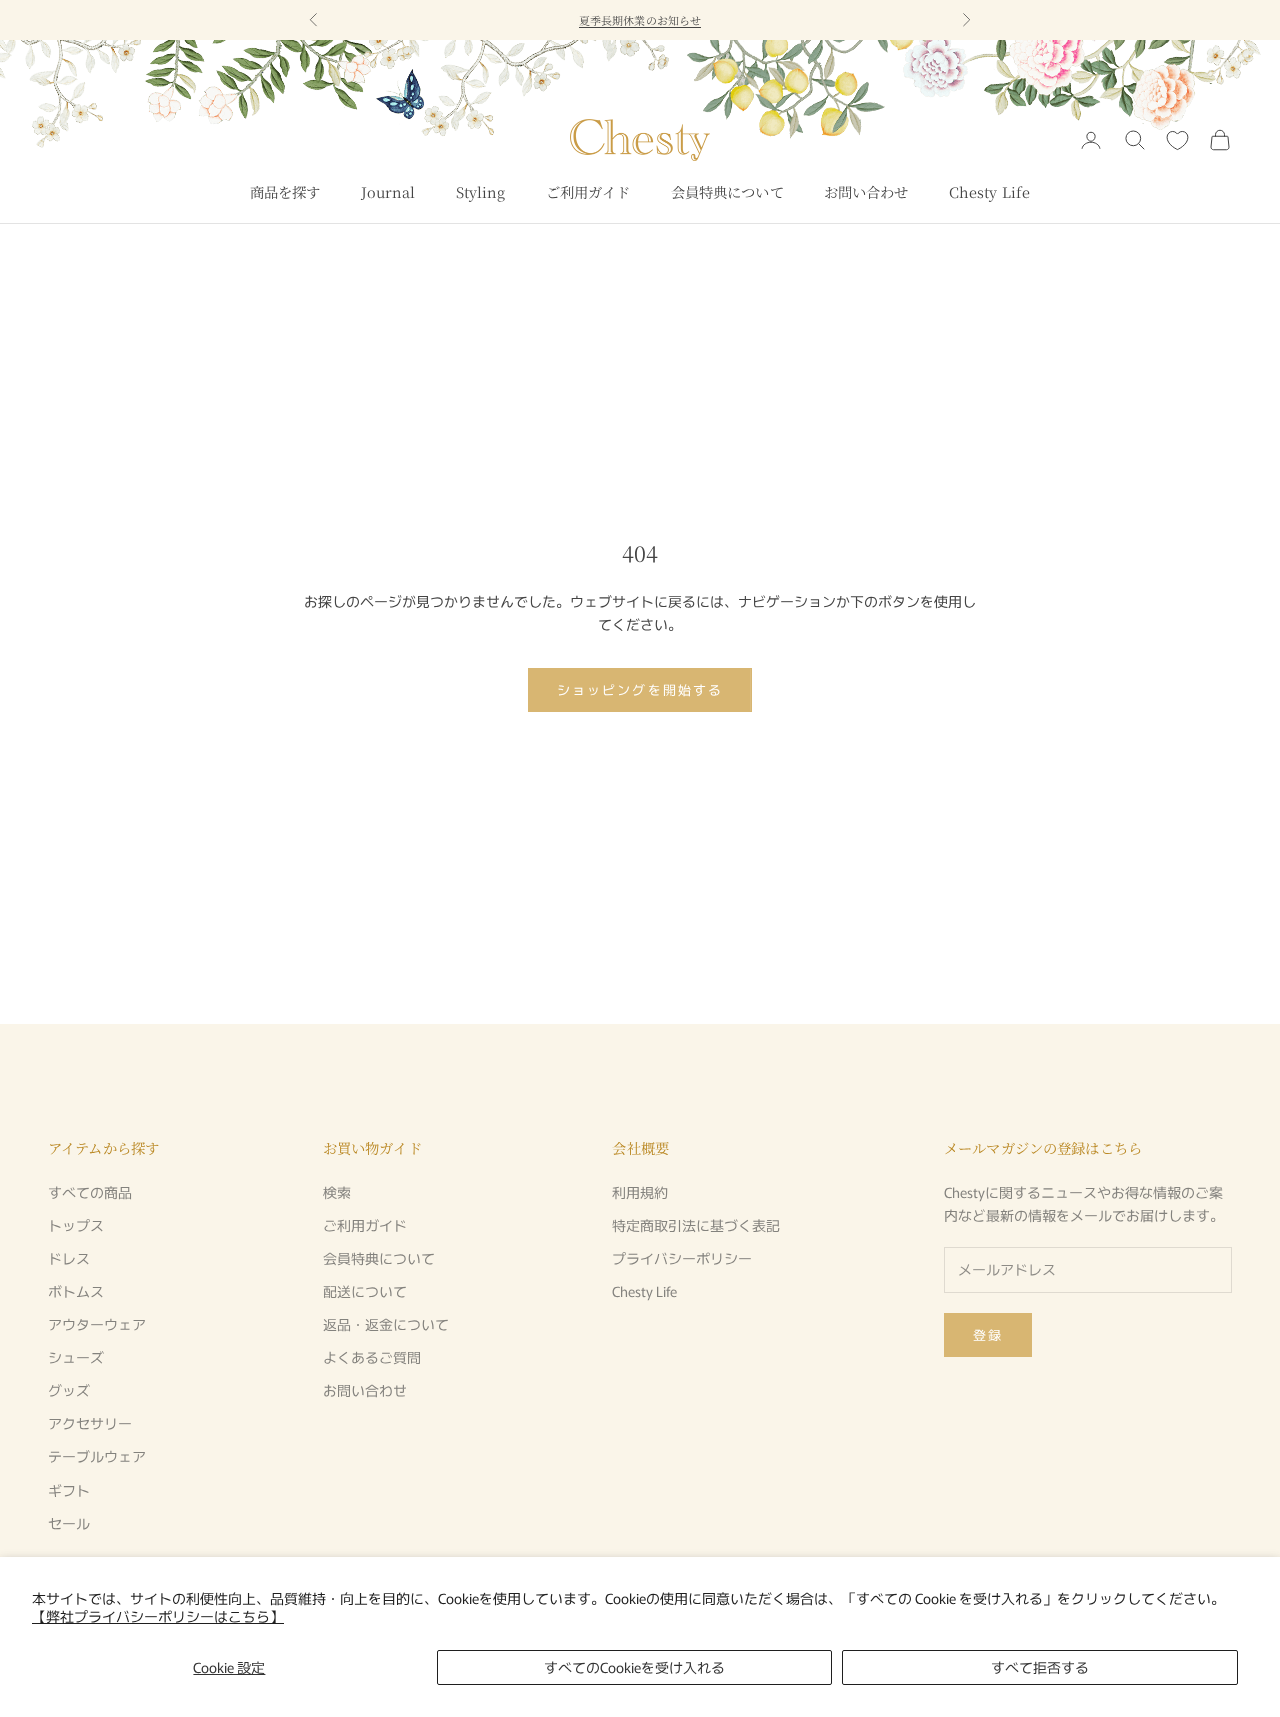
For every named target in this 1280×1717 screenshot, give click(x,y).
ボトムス (76, 1291)
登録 (988, 1334)
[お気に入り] (1177, 140)
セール (69, 1523)
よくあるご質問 (372, 1357)
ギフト (69, 1490)
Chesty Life (990, 191)
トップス (76, 1225)
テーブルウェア (97, 1456)
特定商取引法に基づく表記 (696, 1225)
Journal (388, 191)
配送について (365, 1291)
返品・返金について (386, 1324)
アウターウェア (97, 1324)
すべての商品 (90, 1192)
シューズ (76, 1357)
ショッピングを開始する (640, 689)
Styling (481, 191)
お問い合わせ (866, 191)
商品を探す (285, 191)
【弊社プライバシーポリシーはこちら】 (158, 1616)
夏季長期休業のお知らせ (640, 20)
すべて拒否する (1040, 1667)
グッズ (69, 1390)
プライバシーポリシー (682, 1258)
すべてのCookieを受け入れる (634, 1667)
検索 (337, 1192)
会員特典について (727, 191)
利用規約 (640, 1192)
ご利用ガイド (588, 191)
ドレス (69, 1258)
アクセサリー (90, 1423)
